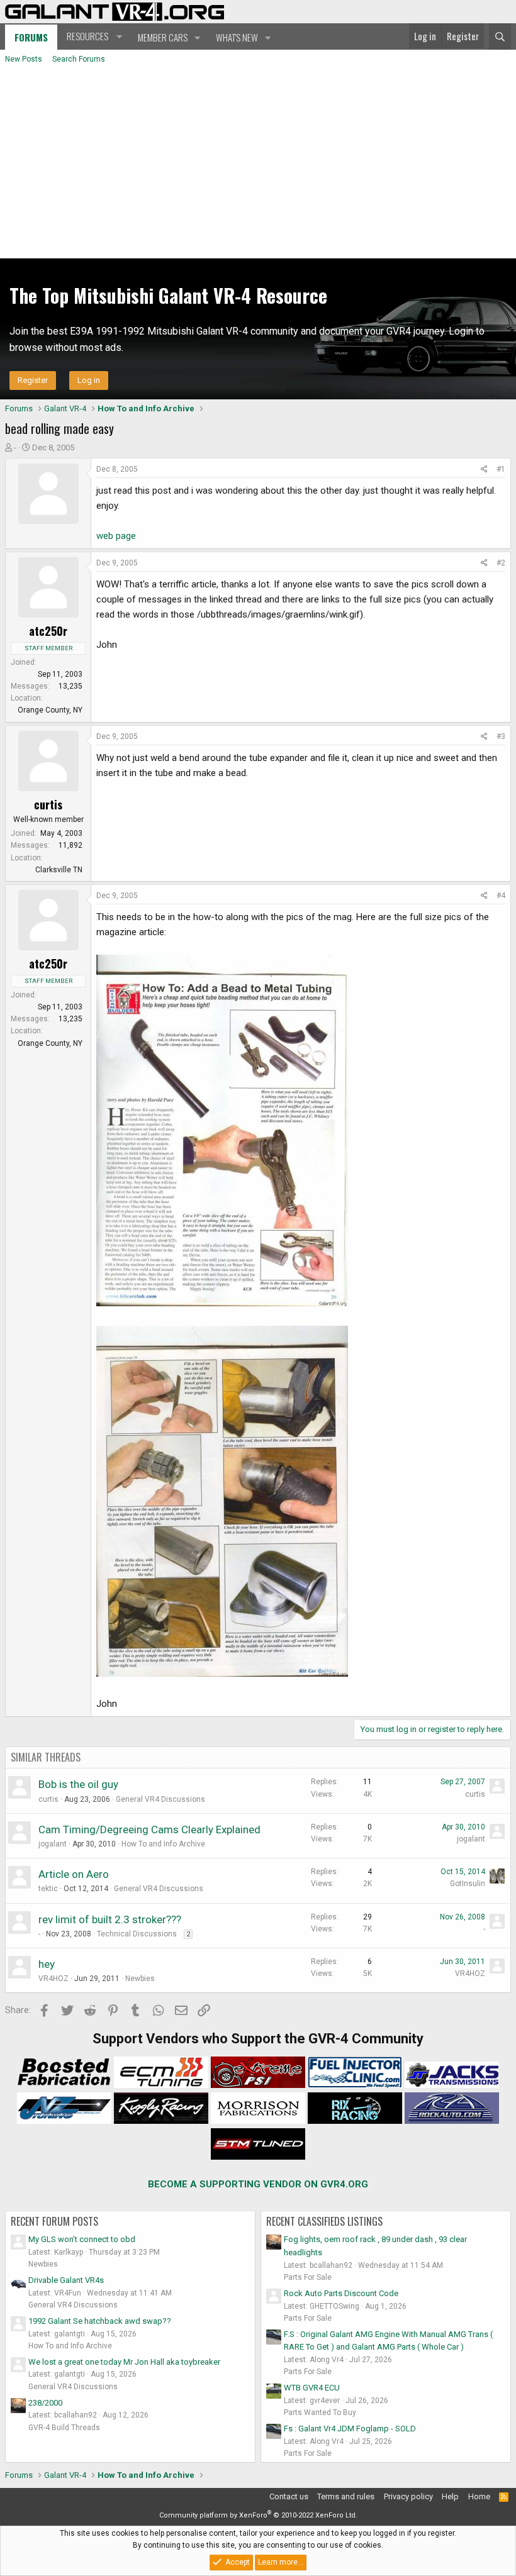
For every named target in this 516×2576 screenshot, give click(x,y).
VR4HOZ (53, 1979)
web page (116, 536)
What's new (237, 37)
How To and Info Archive (163, 1844)
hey (47, 1964)
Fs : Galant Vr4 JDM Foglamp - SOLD (350, 2429)
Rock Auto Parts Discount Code (341, 2293)
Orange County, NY (50, 710)
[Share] (484, 469)
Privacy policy (408, 2496)
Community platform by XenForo (258, 2515)
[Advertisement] (258, 164)
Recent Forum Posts (54, 2221)
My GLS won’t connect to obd (82, 2239)
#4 (501, 896)
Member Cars (163, 37)
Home (479, 2496)
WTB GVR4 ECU (312, 2388)
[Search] (500, 36)
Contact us (289, 2496)
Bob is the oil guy (78, 1784)
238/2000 (45, 2403)
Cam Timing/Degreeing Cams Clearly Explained (149, 1829)
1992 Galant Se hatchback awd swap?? (100, 2321)
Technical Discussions (137, 1934)
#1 (501, 469)
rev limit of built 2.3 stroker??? (110, 1919)
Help (450, 2496)
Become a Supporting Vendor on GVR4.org (258, 2184)
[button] (93, 36)
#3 (501, 736)
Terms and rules (346, 2496)
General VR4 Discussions (160, 1799)
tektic (48, 1889)
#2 (501, 563)
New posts (24, 59)
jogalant (53, 1844)
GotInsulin (468, 1884)
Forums (31, 37)
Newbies (140, 1979)
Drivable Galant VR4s (66, 2280)
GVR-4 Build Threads (64, 2428)
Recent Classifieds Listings (324, 2221)
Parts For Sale (308, 2277)
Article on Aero (74, 1874)
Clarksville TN (59, 870)
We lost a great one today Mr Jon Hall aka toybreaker (124, 2362)
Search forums (79, 59)
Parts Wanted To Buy (320, 2412)
